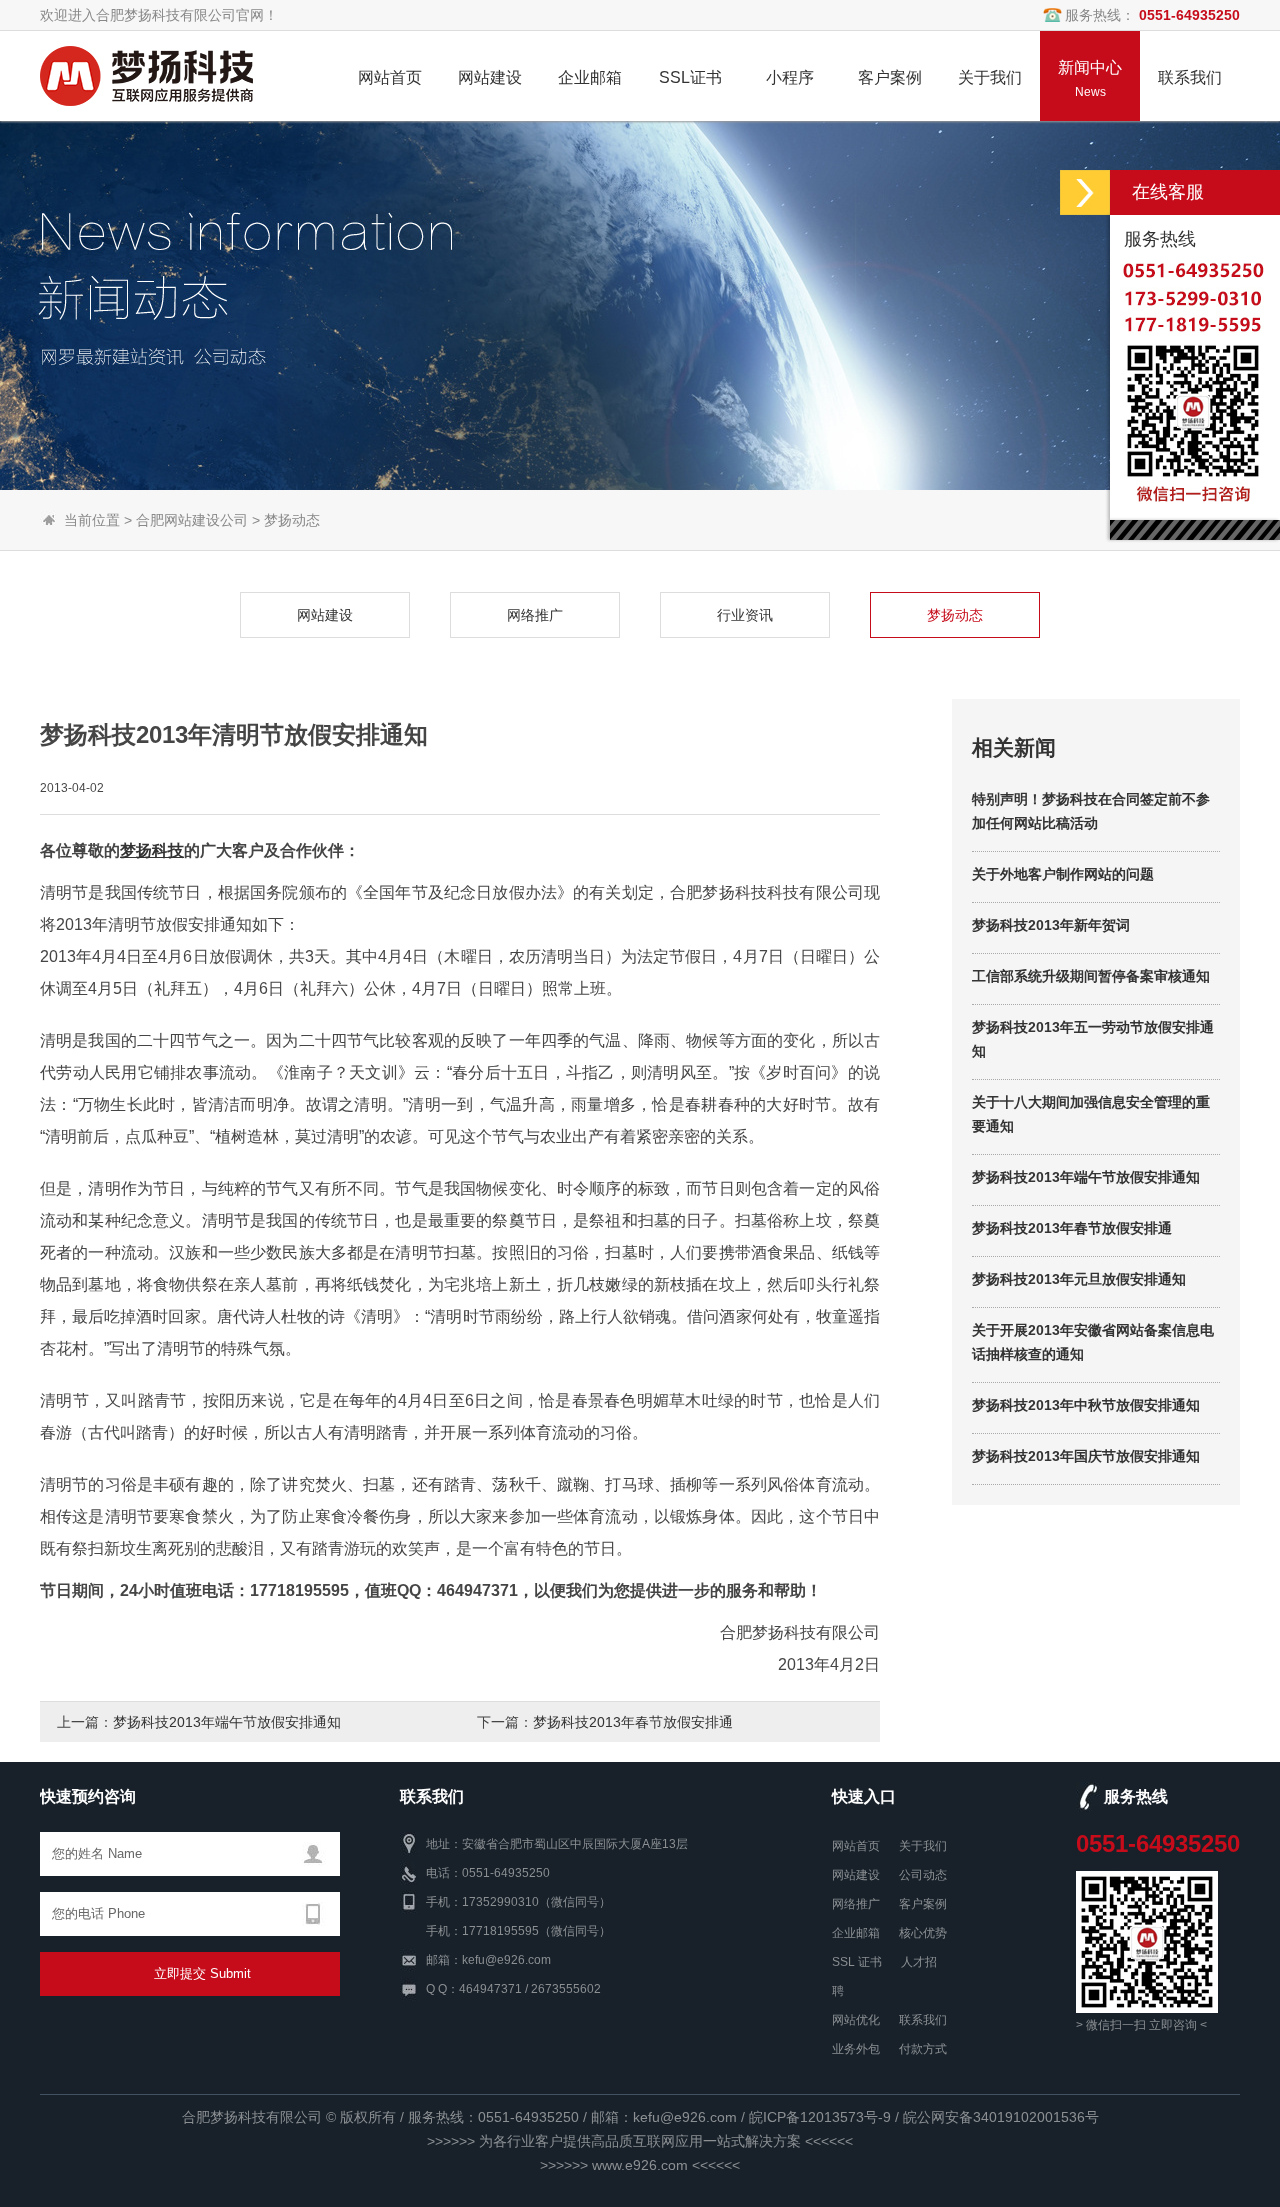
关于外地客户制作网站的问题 (1063, 874)
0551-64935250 (1158, 1843)
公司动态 (923, 1875)
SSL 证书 (857, 1962)
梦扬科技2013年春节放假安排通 (633, 1722)
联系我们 (923, 2020)
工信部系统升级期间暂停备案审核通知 (1091, 976)
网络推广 (535, 615)
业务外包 (856, 2049)
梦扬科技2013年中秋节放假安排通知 (1086, 1405)
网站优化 (856, 2020)
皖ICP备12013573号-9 (820, 2117)
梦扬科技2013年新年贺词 (1051, 925)
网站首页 (856, 1846)
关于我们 (923, 1846)
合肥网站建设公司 (192, 520)
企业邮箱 (856, 1933)
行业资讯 (745, 615)
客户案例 (923, 1904)
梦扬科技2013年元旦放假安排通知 (1079, 1279)
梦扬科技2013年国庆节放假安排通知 (1086, 1456)
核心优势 (923, 1933)
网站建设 (325, 615)
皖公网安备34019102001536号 (1001, 2117)
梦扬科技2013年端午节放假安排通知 (227, 1722)
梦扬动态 (292, 520)
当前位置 (92, 520)
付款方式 (923, 2049)
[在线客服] (1085, 192)
